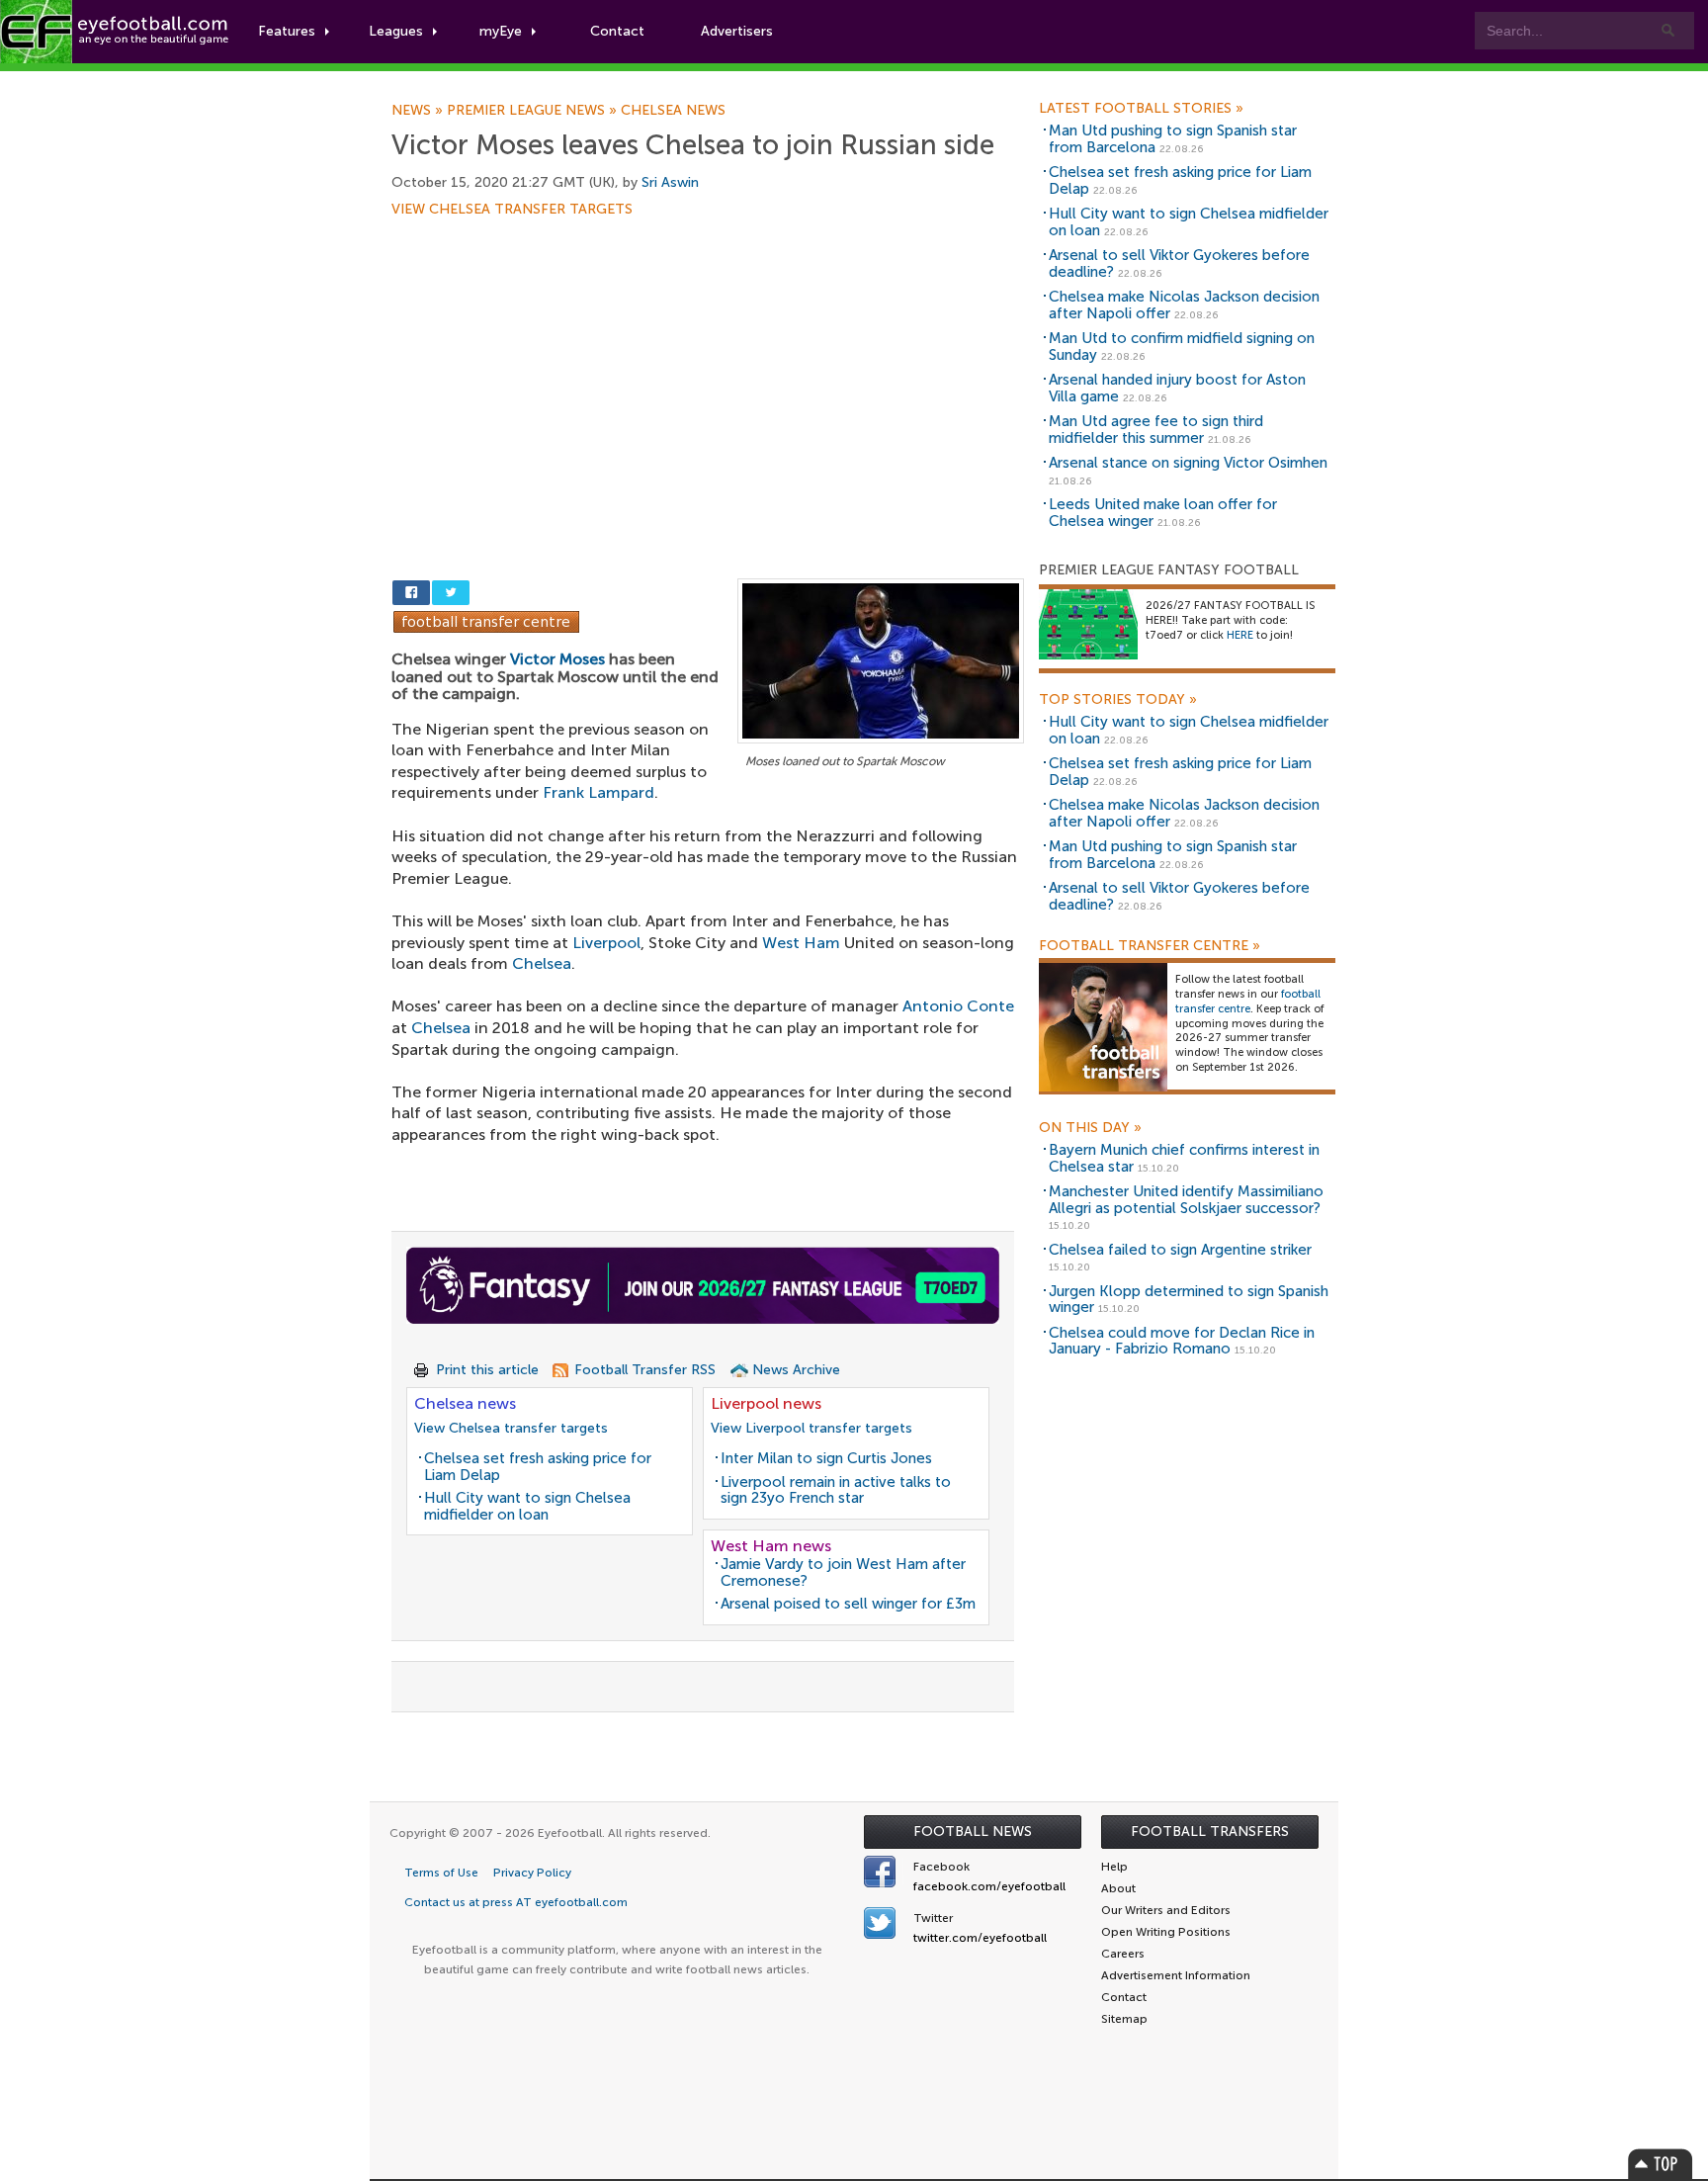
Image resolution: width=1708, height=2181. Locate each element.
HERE (1240, 635)
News (419, 111)
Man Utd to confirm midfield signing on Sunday (1182, 347)
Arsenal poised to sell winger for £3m (848, 1604)
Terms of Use (441, 1873)
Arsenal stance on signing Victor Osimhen (1188, 463)
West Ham (801, 943)
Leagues (396, 31)
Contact (617, 31)
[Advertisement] (708, 363)
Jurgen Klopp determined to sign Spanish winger (1189, 1300)
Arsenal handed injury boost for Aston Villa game (1177, 388)
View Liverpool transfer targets (811, 1428)
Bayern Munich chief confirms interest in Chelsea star (1184, 1158)
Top (1661, 2164)
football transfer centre (1248, 1002)
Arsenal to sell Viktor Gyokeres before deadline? (1179, 263)
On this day (1090, 1128)
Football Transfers (1210, 1832)
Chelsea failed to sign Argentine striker (1180, 1250)
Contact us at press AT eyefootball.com (516, 1902)
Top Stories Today (1118, 700)
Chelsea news (673, 111)
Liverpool (606, 943)
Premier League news (534, 111)
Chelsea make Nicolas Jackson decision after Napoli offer (1184, 305)
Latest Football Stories (1141, 109)
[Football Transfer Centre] (486, 620)
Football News (973, 1832)
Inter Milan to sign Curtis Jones (826, 1458)
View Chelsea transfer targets (512, 210)
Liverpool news (766, 1403)
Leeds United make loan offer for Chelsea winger (1163, 513)
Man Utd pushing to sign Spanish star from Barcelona (1173, 139)
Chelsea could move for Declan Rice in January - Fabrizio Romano (1182, 1341)
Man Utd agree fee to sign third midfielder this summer (1156, 430)
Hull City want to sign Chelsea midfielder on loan (527, 1506)
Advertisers (737, 31)
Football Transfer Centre (1150, 946)
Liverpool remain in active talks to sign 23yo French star (836, 1490)
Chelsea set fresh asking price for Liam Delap (538, 1467)
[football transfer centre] (1103, 1027)
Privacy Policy (532, 1873)
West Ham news (771, 1546)
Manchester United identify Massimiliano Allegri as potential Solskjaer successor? (1186, 1200)
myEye (501, 31)
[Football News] (116, 32)
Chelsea (542, 963)
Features (287, 31)
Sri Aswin (670, 182)
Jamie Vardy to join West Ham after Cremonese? (843, 1572)
